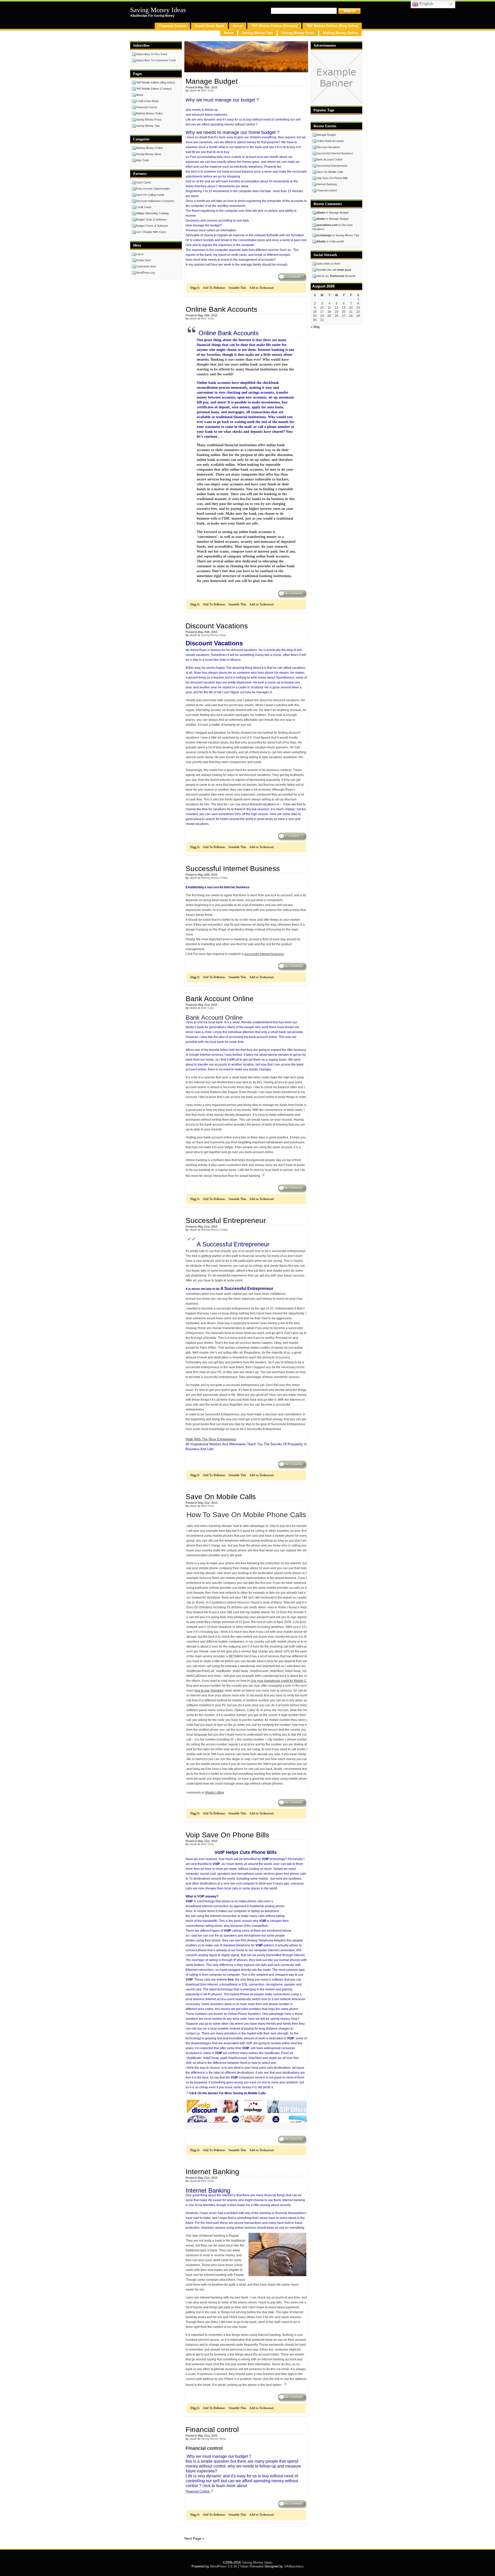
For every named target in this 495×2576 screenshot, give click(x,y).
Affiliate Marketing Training (152, 213)
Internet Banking (212, 2172)
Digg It (195, 288)
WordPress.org (145, 273)
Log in (140, 254)
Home (229, 33)
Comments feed (146, 266)
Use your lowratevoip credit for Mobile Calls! (281, 1681)
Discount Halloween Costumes (155, 201)
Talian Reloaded (252, 2566)
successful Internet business (264, 954)
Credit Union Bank (209, 26)
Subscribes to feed (328, 264)
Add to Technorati (261, 288)
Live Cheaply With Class (151, 232)
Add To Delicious (214, 288)
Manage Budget (212, 81)
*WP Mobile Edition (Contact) (274, 26)
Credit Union (144, 207)
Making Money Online (340, 33)
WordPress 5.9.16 (224, 2566)
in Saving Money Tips (338, 235)
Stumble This (237, 288)
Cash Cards (143, 182)
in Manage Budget (332, 213)
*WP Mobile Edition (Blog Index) (332, 26)
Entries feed (143, 260)
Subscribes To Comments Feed (156, 60)
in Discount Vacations (332, 227)
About (238, 26)
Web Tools (207, 90)
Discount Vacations (217, 626)
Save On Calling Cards (150, 195)
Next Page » (194, 2538)
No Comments (294, 593)
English (426, 4)
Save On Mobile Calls (221, 1497)
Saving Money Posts (298, 33)
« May (315, 327)
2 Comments (293, 277)
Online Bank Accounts (221, 309)
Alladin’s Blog (214, 1793)
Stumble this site (334, 270)
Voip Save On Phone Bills (227, 1835)
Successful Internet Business (233, 869)
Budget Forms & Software (152, 226)
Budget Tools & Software (151, 219)
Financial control (212, 2430)
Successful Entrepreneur (226, 1221)
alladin (193, 90)
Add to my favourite (336, 276)
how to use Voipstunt (209, 1691)
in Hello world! (330, 241)
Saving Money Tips (257, 33)
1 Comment (292, 836)
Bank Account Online (220, 999)
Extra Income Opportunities (153, 189)
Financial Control (172, 26)
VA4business (294, 2566)
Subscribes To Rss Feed (151, 54)
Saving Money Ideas (158, 10)
